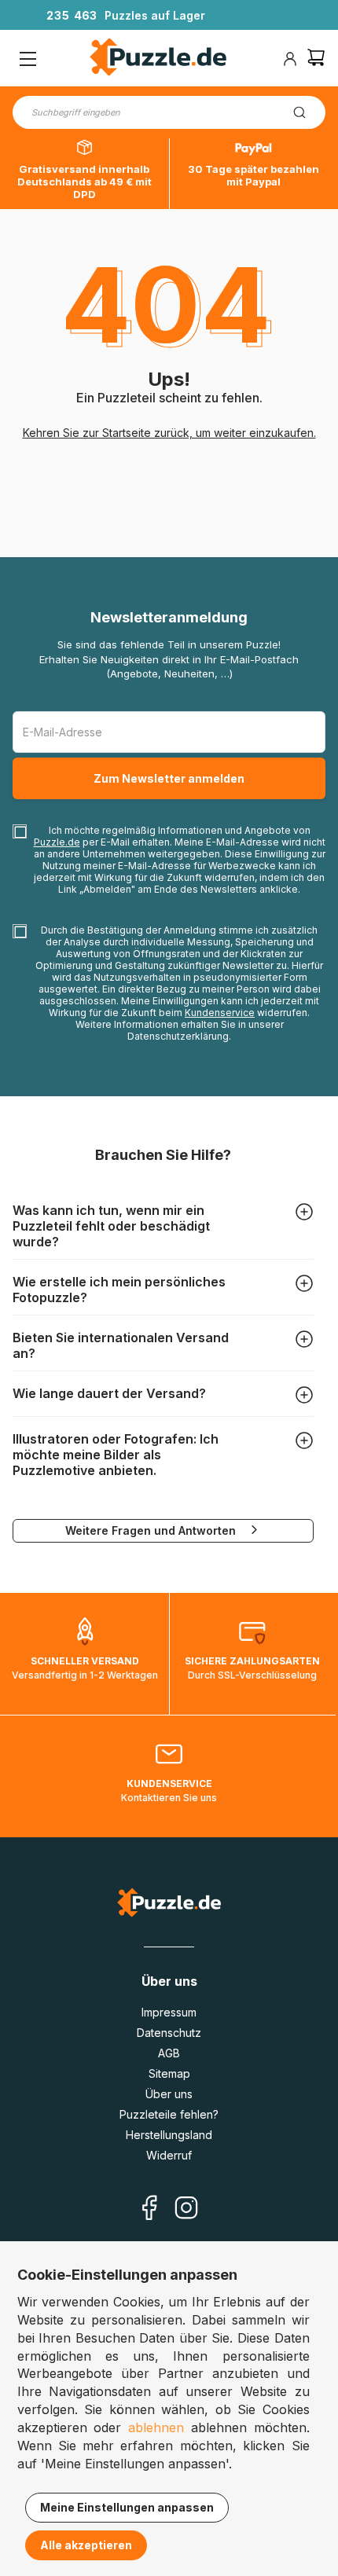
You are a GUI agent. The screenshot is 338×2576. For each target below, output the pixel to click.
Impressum (169, 2012)
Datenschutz (169, 2033)
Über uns (169, 2094)
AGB (169, 2053)
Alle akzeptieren (86, 2545)
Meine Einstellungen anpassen (127, 2507)
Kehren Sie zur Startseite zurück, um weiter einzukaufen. (169, 433)
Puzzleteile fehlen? (169, 2114)
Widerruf (169, 2155)
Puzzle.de (57, 842)
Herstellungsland (169, 2135)
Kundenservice (220, 1013)
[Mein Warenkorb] (316, 59)
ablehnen (156, 2427)
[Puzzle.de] (158, 59)
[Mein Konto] (290, 59)
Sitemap (169, 2073)
